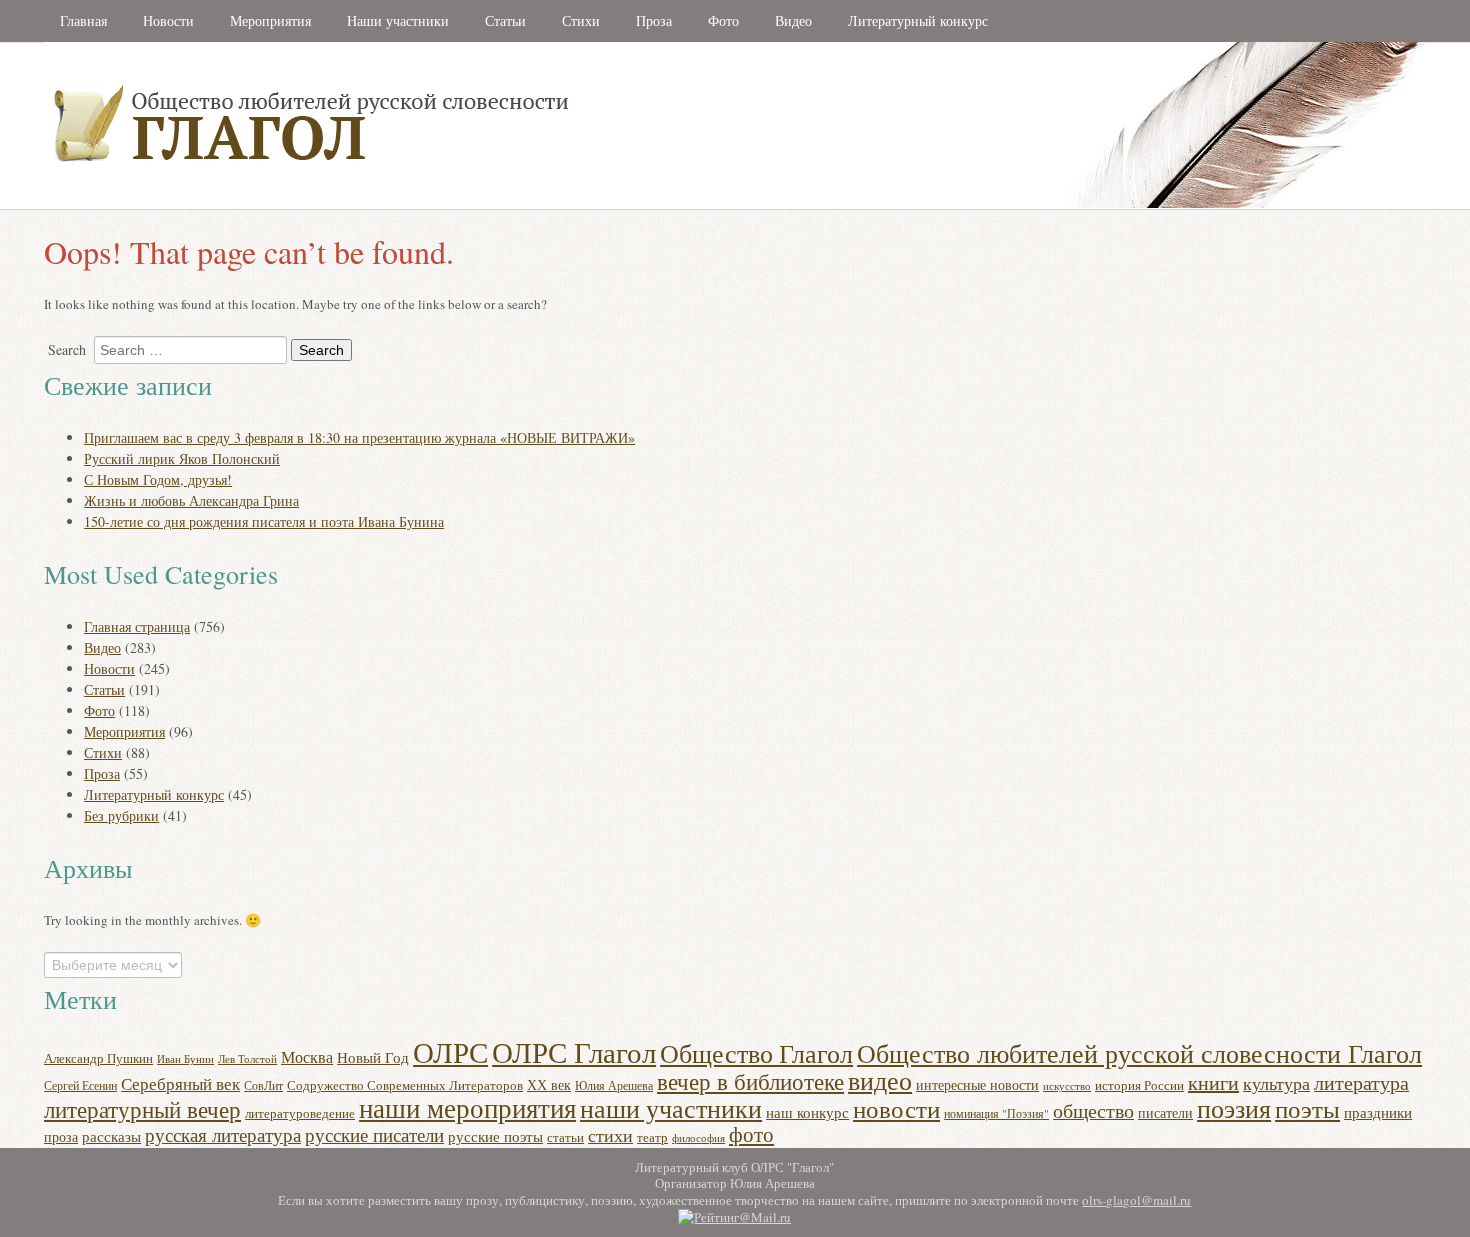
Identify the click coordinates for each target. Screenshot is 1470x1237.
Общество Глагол (756, 1053)
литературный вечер (142, 1109)
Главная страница (137, 626)
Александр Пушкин (98, 1058)
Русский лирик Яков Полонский (182, 458)
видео (880, 1080)
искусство (1067, 1086)
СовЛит (263, 1085)
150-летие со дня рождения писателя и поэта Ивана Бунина (264, 521)
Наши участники (398, 20)
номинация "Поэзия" (996, 1113)
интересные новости (977, 1084)
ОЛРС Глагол (574, 1051)
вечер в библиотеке (750, 1081)
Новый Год (373, 1057)
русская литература (223, 1134)
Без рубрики (121, 815)
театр (652, 1137)
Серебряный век (180, 1083)
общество (1093, 1110)
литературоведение (300, 1113)
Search (67, 349)
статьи (565, 1137)
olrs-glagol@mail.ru (1136, 1200)
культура (1276, 1083)
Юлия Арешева (614, 1085)
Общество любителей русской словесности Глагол (1139, 1052)
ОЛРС (450, 1051)
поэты (1307, 1108)
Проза (654, 20)
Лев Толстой (247, 1058)
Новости (168, 20)
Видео (793, 20)
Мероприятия (270, 20)
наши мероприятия (467, 1107)
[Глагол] (529, 204)
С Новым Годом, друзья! (158, 479)
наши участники (671, 1108)
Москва (307, 1056)
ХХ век (549, 1084)
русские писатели (374, 1134)
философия (698, 1137)
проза (61, 1136)
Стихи (581, 20)
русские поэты (495, 1136)
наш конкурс (807, 1112)
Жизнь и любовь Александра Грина (191, 500)
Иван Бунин (185, 1059)
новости (896, 1108)
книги (1213, 1082)
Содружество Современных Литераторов (405, 1085)
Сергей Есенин (80, 1085)
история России (1139, 1085)
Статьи (505, 20)
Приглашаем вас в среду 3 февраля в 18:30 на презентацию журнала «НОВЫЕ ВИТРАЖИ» (359, 437)
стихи (610, 1135)
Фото (723, 20)
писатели (1165, 1112)
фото (751, 1134)
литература (1361, 1082)
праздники (1378, 1112)
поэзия (1234, 1107)
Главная (83, 20)
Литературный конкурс (918, 20)
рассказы (111, 1136)
